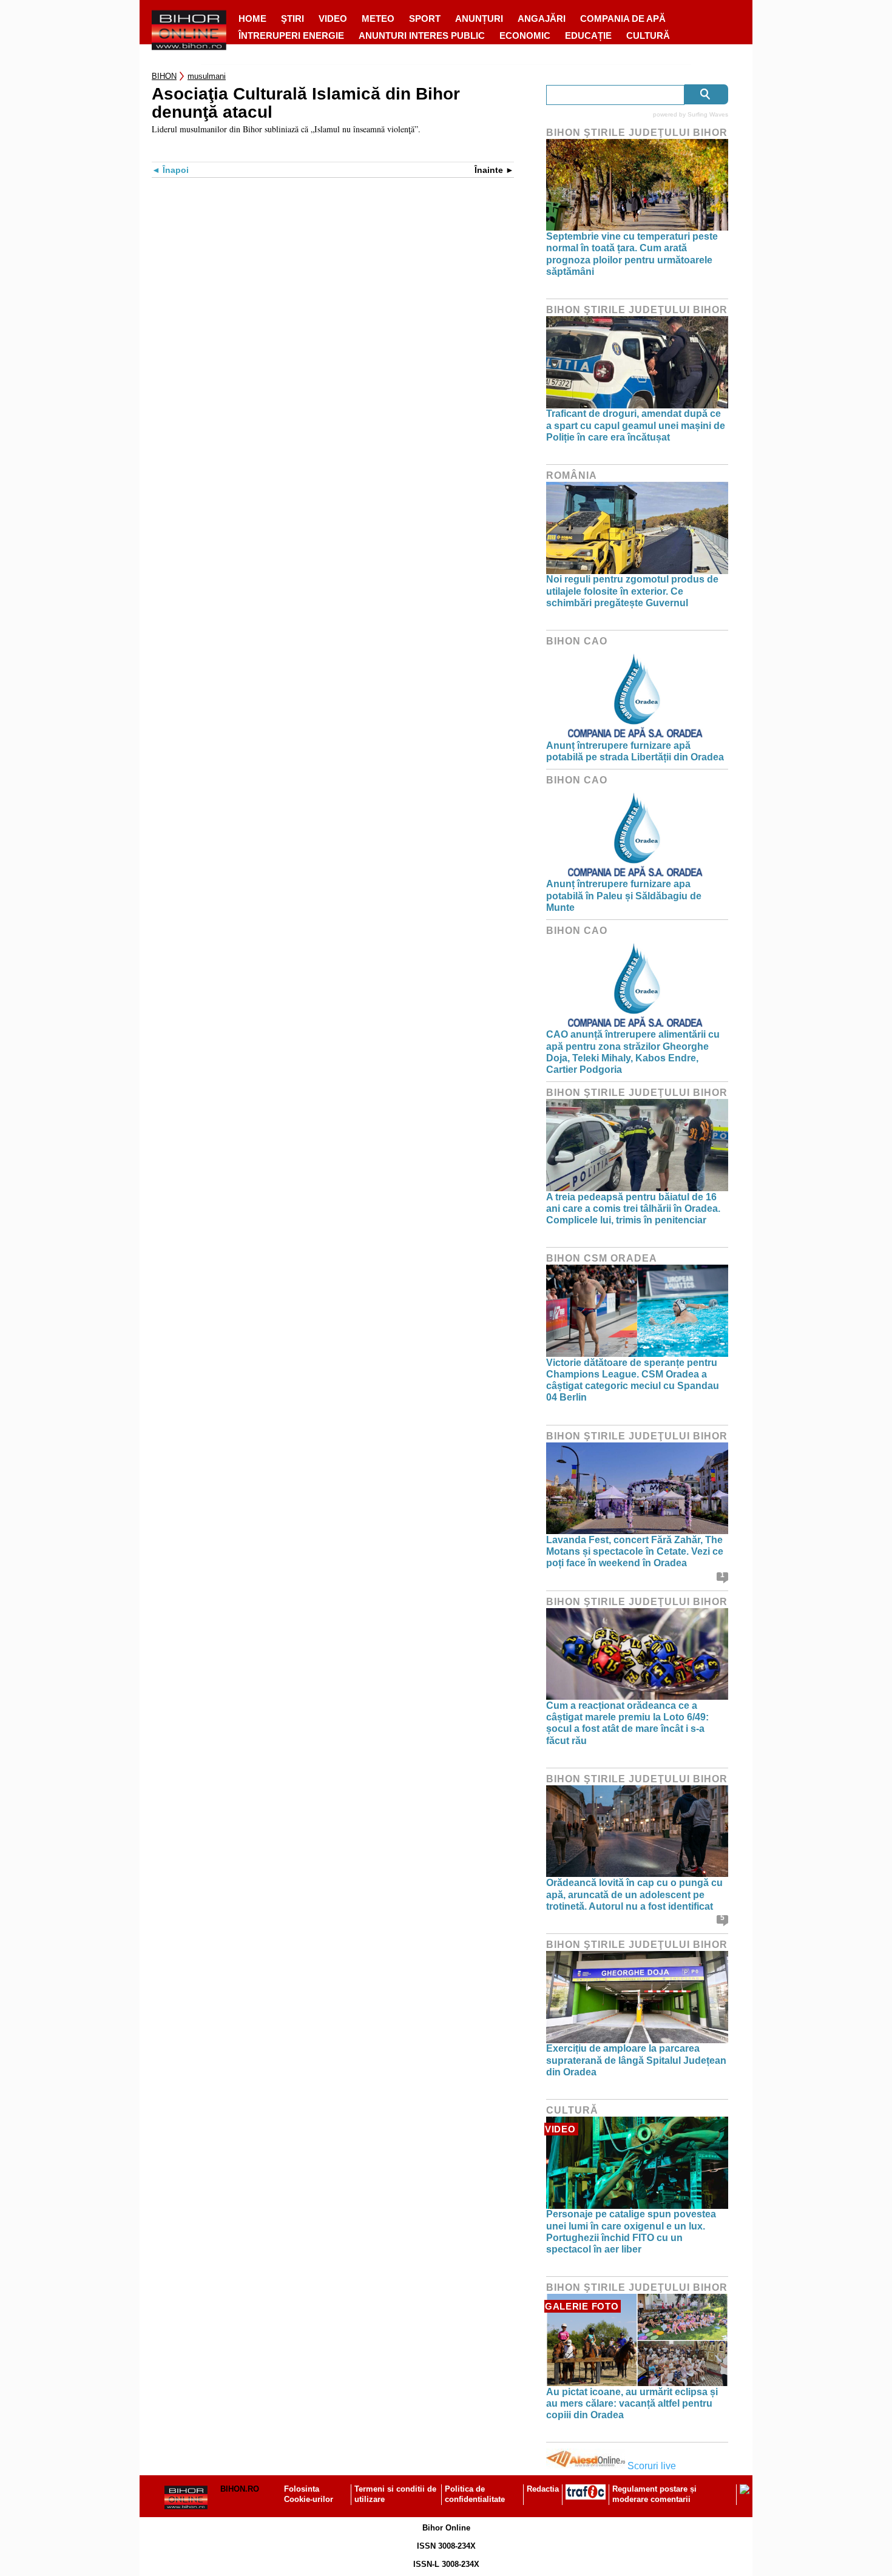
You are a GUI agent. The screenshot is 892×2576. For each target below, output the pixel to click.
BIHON (164, 76)
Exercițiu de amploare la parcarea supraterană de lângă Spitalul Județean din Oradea (636, 2060)
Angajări (542, 19)
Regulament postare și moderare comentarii (654, 2494)
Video (333, 19)
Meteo (378, 19)
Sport (425, 19)
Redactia (543, 2489)
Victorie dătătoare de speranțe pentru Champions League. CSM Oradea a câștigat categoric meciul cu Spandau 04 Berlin (633, 1380)
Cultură (648, 35)
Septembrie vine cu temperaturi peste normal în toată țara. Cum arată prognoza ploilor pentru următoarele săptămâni (632, 254)
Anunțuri (479, 19)
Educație (588, 35)
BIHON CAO (577, 641)
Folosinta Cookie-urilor (309, 2494)
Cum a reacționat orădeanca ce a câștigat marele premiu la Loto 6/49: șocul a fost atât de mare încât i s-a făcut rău (627, 1723)
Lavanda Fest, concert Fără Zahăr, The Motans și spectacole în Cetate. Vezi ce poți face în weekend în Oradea (635, 1551)
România (572, 475)
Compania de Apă (623, 19)
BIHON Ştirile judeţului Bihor (637, 133)
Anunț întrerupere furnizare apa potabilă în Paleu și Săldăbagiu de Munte (624, 895)
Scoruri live (652, 2466)
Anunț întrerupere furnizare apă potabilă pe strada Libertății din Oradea (635, 751)
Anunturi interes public (422, 35)
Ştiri (292, 19)
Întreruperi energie (291, 35)
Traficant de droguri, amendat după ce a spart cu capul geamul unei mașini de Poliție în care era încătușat (636, 425)
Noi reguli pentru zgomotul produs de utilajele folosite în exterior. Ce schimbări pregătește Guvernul (632, 591)
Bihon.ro (240, 2489)
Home (252, 19)
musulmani (207, 76)
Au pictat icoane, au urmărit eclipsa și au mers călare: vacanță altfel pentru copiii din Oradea (632, 2403)
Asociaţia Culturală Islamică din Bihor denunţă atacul (306, 103)
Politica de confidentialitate (475, 2494)
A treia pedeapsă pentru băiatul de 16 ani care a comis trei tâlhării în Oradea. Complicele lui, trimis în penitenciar (633, 1209)
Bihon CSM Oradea (602, 1258)
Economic (525, 35)
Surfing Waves (708, 114)
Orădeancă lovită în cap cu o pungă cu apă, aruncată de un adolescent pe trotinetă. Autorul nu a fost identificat (634, 1894)
